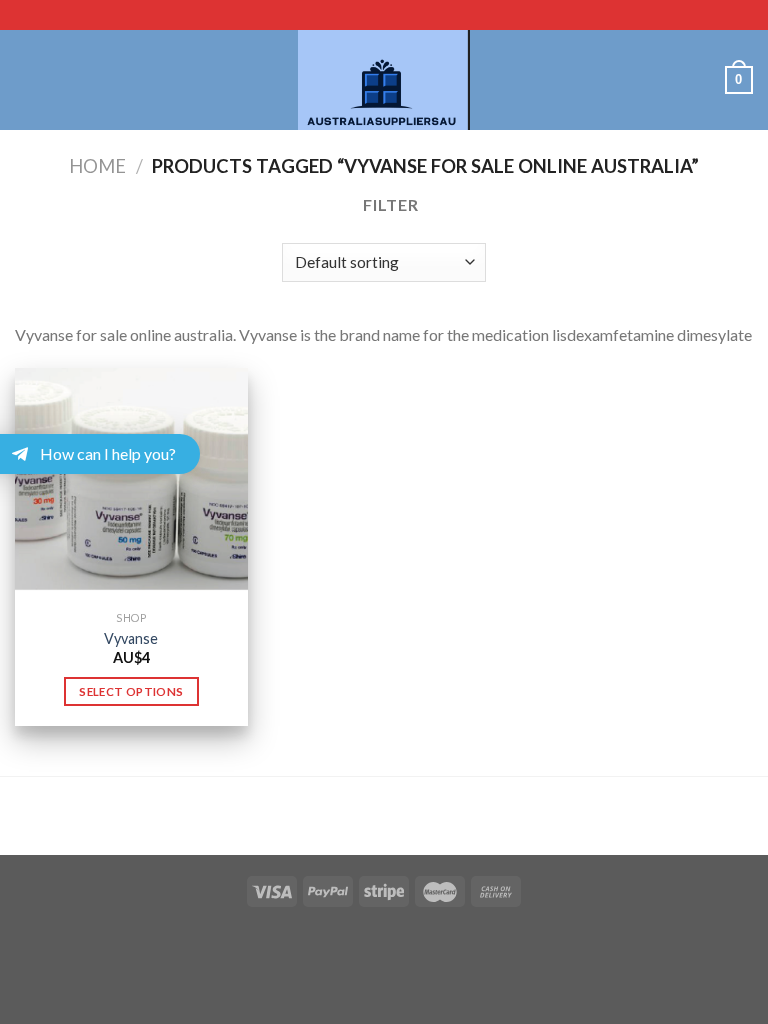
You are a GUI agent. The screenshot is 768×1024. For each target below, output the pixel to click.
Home (97, 166)
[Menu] (27, 79)
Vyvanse (131, 638)
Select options (131, 691)
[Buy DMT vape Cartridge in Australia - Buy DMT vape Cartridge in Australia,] (384, 80)
